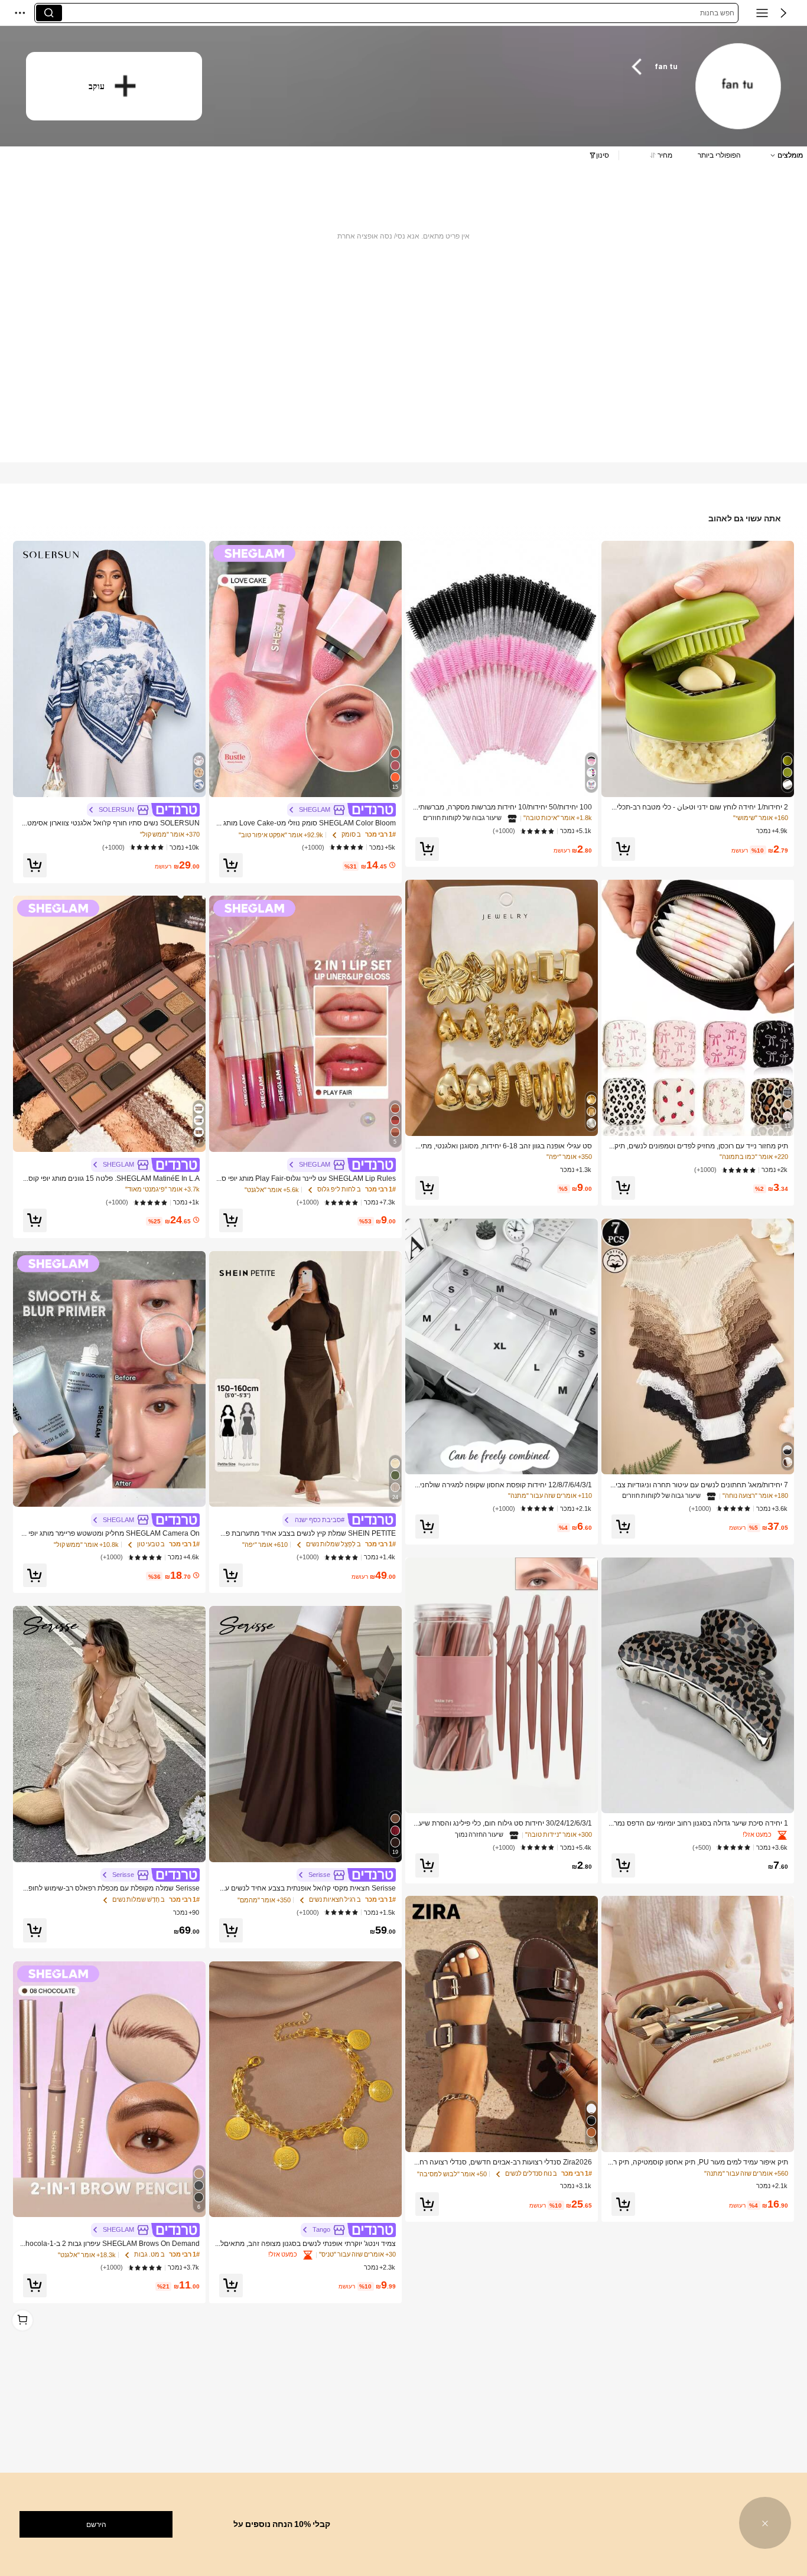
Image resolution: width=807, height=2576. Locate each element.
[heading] (453, 67)
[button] (783, 13)
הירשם (96, 2525)
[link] (738, 87)
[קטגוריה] (762, 13)
